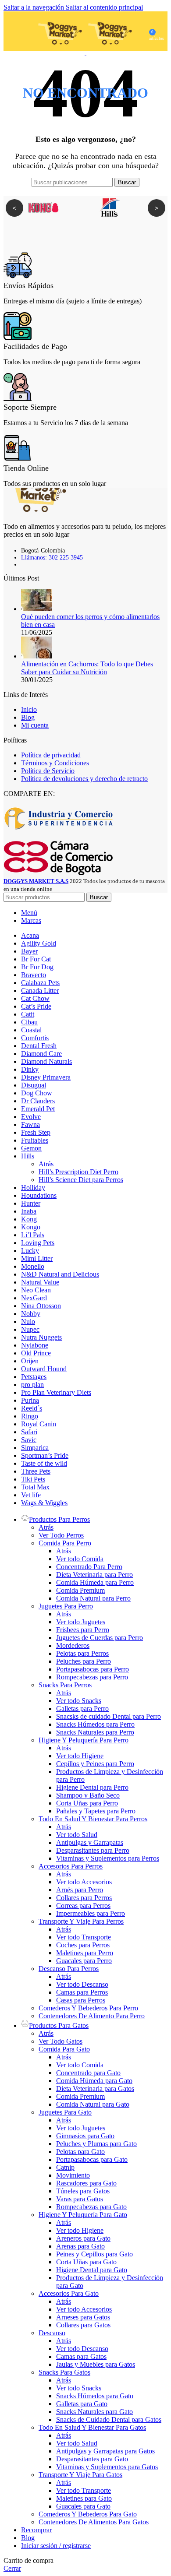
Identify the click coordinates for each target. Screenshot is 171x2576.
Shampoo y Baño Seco (88, 1795)
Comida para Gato (64, 2049)
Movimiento (73, 2175)
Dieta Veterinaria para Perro (94, 1575)
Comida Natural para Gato (93, 2104)
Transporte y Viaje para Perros (81, 1921)
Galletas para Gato (82, 2404)
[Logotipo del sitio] (61, 53)
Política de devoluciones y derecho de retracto (84, 779)
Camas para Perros (82, 1992)
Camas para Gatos (81, 2356)
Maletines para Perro (85, 1953)
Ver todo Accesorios (84, 1882)
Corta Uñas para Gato (86, 2262)
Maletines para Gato (84, 2498)
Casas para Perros (81, 2000)
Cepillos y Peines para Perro (95, 1764)
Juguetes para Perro (66, 1606)
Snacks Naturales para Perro (95, 1732)
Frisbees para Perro (83, 1630)
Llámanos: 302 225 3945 (52, 558)
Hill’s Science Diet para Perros (81, 1180)
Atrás (46, 1164)
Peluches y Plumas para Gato (96, 2144)
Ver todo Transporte (84, 1937)
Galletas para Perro (82, 1709)
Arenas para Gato (80, 2246)
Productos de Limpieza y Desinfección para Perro (110, 1775)
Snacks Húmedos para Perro (95, 1724)
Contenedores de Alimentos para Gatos (94, 2522)
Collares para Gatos (83, 2325)
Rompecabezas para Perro (92, 1677)
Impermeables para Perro (91, 1913)
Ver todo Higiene (80, 1756)
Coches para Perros (83, 1945)
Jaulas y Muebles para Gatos (96, 2364)
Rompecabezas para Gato (91, 2207)
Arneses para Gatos (83, 2317)
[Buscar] (19, 31)
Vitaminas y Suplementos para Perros (108, 1858)
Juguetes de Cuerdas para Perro (100, 1638)
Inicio (29, 709)
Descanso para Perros (69, 1969)
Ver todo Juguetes (81, 1622)
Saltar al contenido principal (104, 7)
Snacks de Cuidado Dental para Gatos (109, 2419)
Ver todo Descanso (82, 1984)
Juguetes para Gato (65, 2112)
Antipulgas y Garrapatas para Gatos (105, 2451)
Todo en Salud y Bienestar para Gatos (92, 2427)
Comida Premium (80, 1590)
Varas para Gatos (80, 2199)
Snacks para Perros (65, 1685)
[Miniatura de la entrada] (36, 609)
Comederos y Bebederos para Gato (88, 2514)
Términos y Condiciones (55, 763)
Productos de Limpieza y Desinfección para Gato (110, 2282)
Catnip (65, 2167)
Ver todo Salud (77, 1835)
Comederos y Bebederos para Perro (88, 2008)
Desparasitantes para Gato (92, 2459)
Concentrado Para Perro (89, 1567)
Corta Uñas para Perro (87, 1803)
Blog (28, 717)
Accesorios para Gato (69, 2293)
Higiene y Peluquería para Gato (83, 2215)
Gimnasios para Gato (85, 2136)
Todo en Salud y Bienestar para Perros (93, 1819)
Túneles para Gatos (83, 2191)
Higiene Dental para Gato (92, 2270)
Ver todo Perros (61, 1535)
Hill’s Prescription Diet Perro (78, 1172)
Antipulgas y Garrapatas (90, 1842)
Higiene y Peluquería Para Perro (84, 1740)
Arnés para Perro (80, 1890)
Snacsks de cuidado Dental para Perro (109, 1716)
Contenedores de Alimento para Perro (92, 2016)
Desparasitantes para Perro (93, 1850)
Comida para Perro (65, 1543)
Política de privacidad (51, 755)
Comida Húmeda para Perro (95, 1582)
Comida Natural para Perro (93, 1598)
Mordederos (73, 1645)
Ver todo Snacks (79, 1701)
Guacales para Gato (83, 2506)
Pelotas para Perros (82, 1653)
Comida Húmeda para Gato (94, 2081)
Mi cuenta (35, 725)
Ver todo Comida (80, 1559)
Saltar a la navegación (35, 7)
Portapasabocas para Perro (93, 1669)
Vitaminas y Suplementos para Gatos (107, 2467)
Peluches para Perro (84, 1661)
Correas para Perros (83, 1906)
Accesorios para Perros (71, 1866)
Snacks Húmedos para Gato (95, 2396)
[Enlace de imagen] (36, 510)
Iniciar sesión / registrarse (56, 2546)
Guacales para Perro (84, 1961)
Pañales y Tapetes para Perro (96, 1811)
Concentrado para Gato (88, 2073)
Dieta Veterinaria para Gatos (95, 2089)
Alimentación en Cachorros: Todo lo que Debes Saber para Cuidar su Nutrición (87, 668)
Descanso (52, 2333)
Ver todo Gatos (61, 2041)
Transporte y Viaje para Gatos (80, 2475)
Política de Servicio (48, 771)
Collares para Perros (84, 1898)
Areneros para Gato (83, 2238)
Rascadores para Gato (86, 2183)
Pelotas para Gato (80, 2152)
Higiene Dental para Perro (92, 1787)
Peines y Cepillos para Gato (94, 2254)
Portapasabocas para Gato (92, 2159)
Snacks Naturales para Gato (94, 2412)
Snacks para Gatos (64, 2372)
